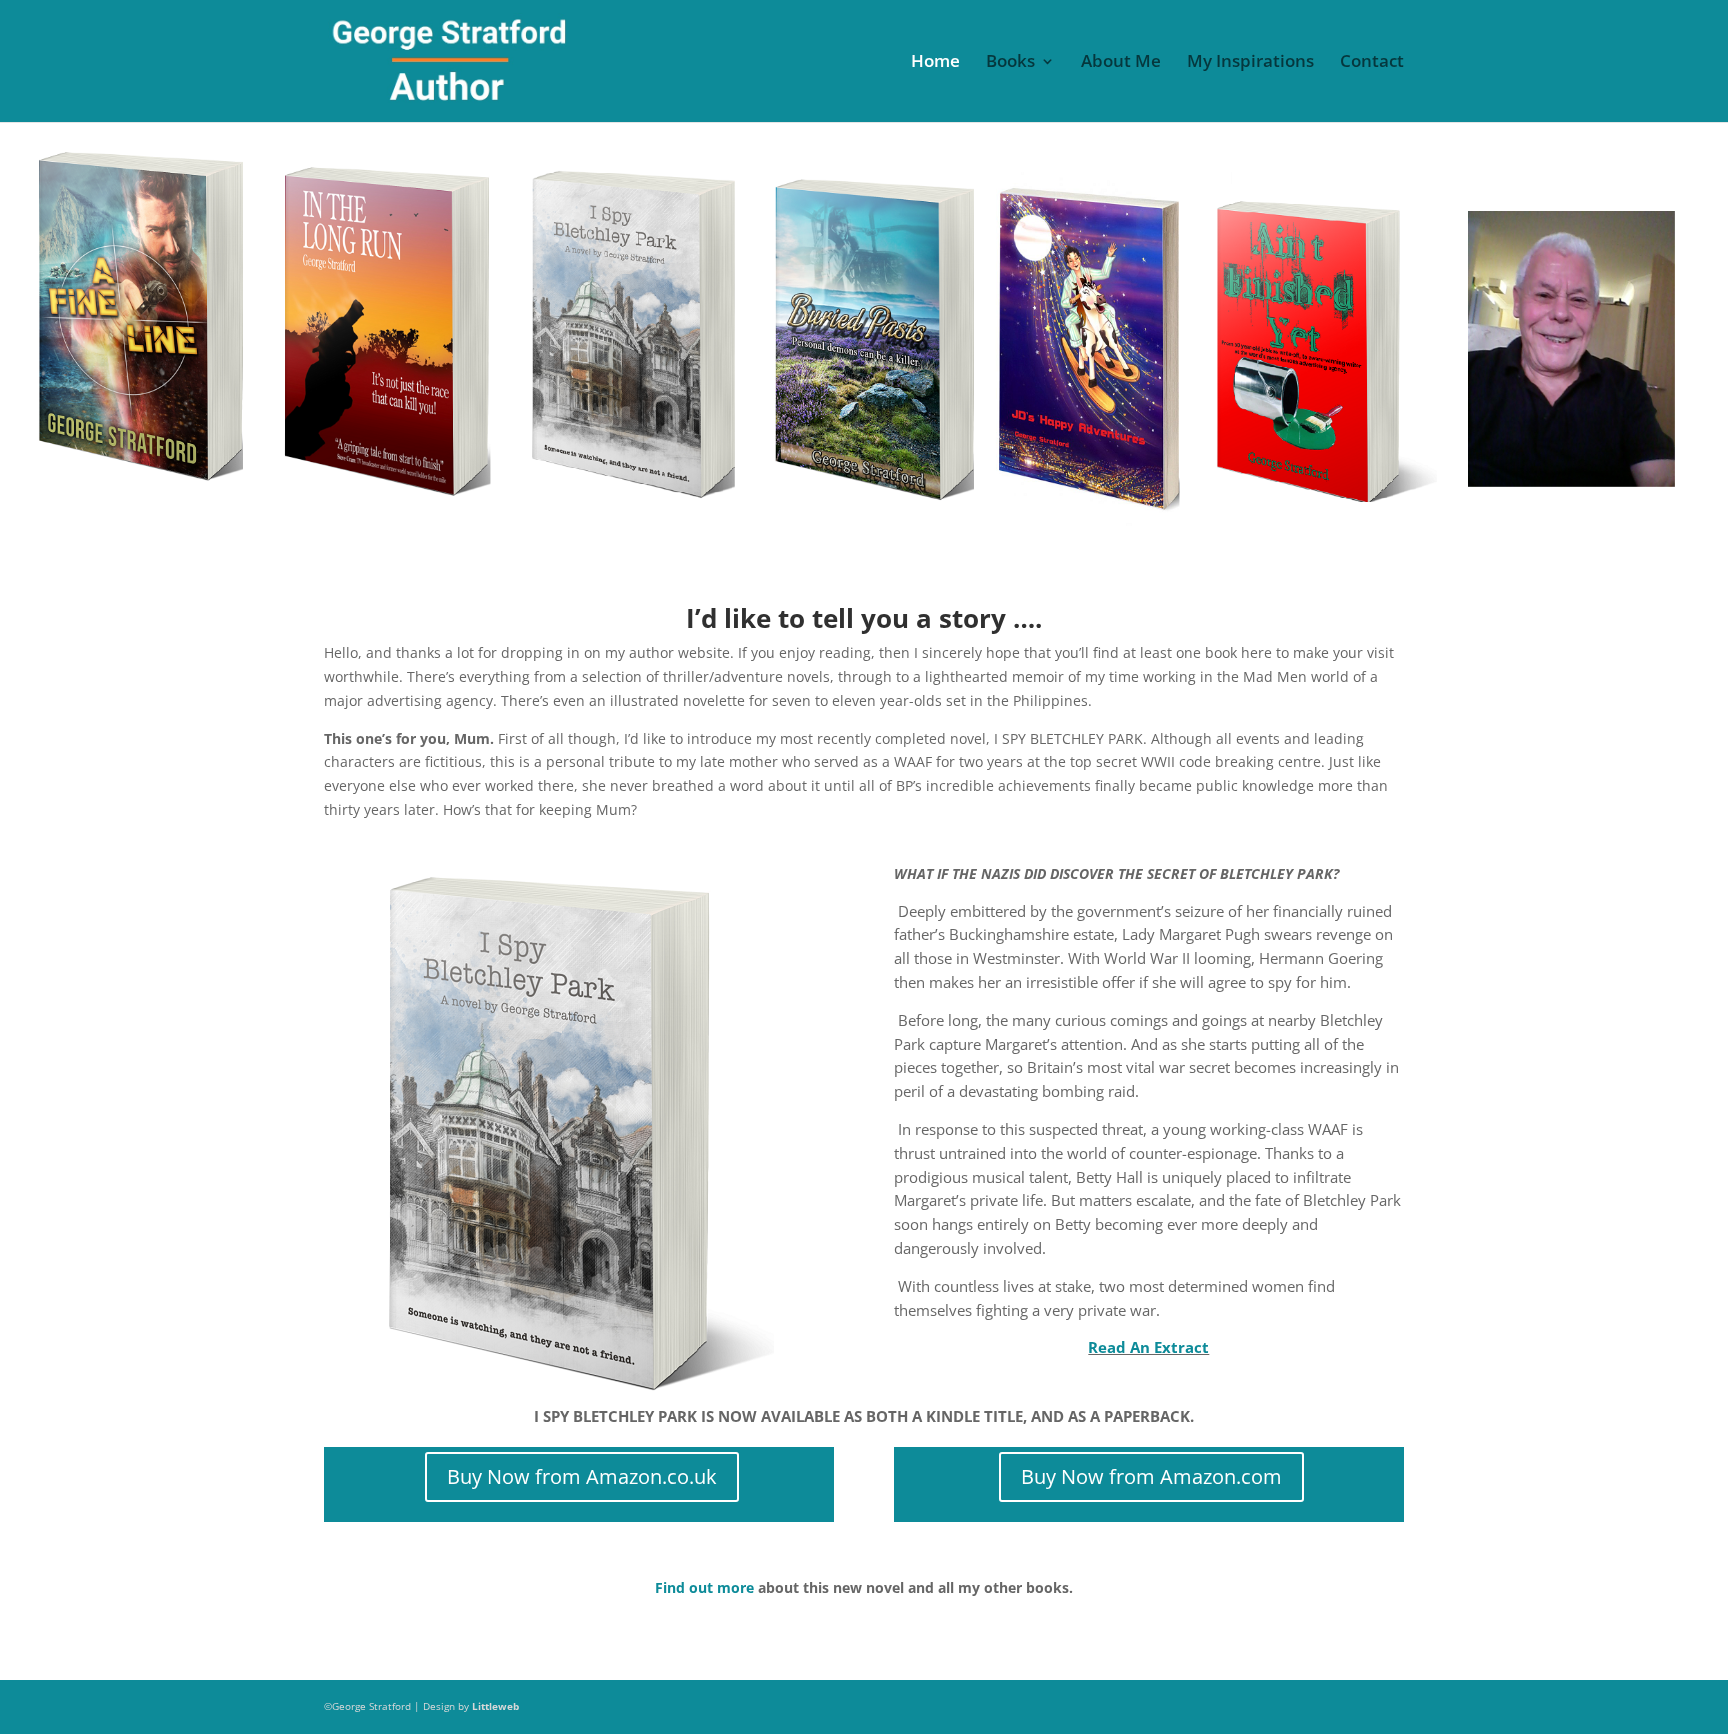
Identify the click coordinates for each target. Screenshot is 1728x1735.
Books (1010, 63)
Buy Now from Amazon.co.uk (582, 1476)
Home (935, 63)
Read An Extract (1148, 1347)
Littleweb (495, 1706)
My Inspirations (1250, 63)
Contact (1372, 63)
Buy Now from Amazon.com (1151, 1476)
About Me (1121, 63)
